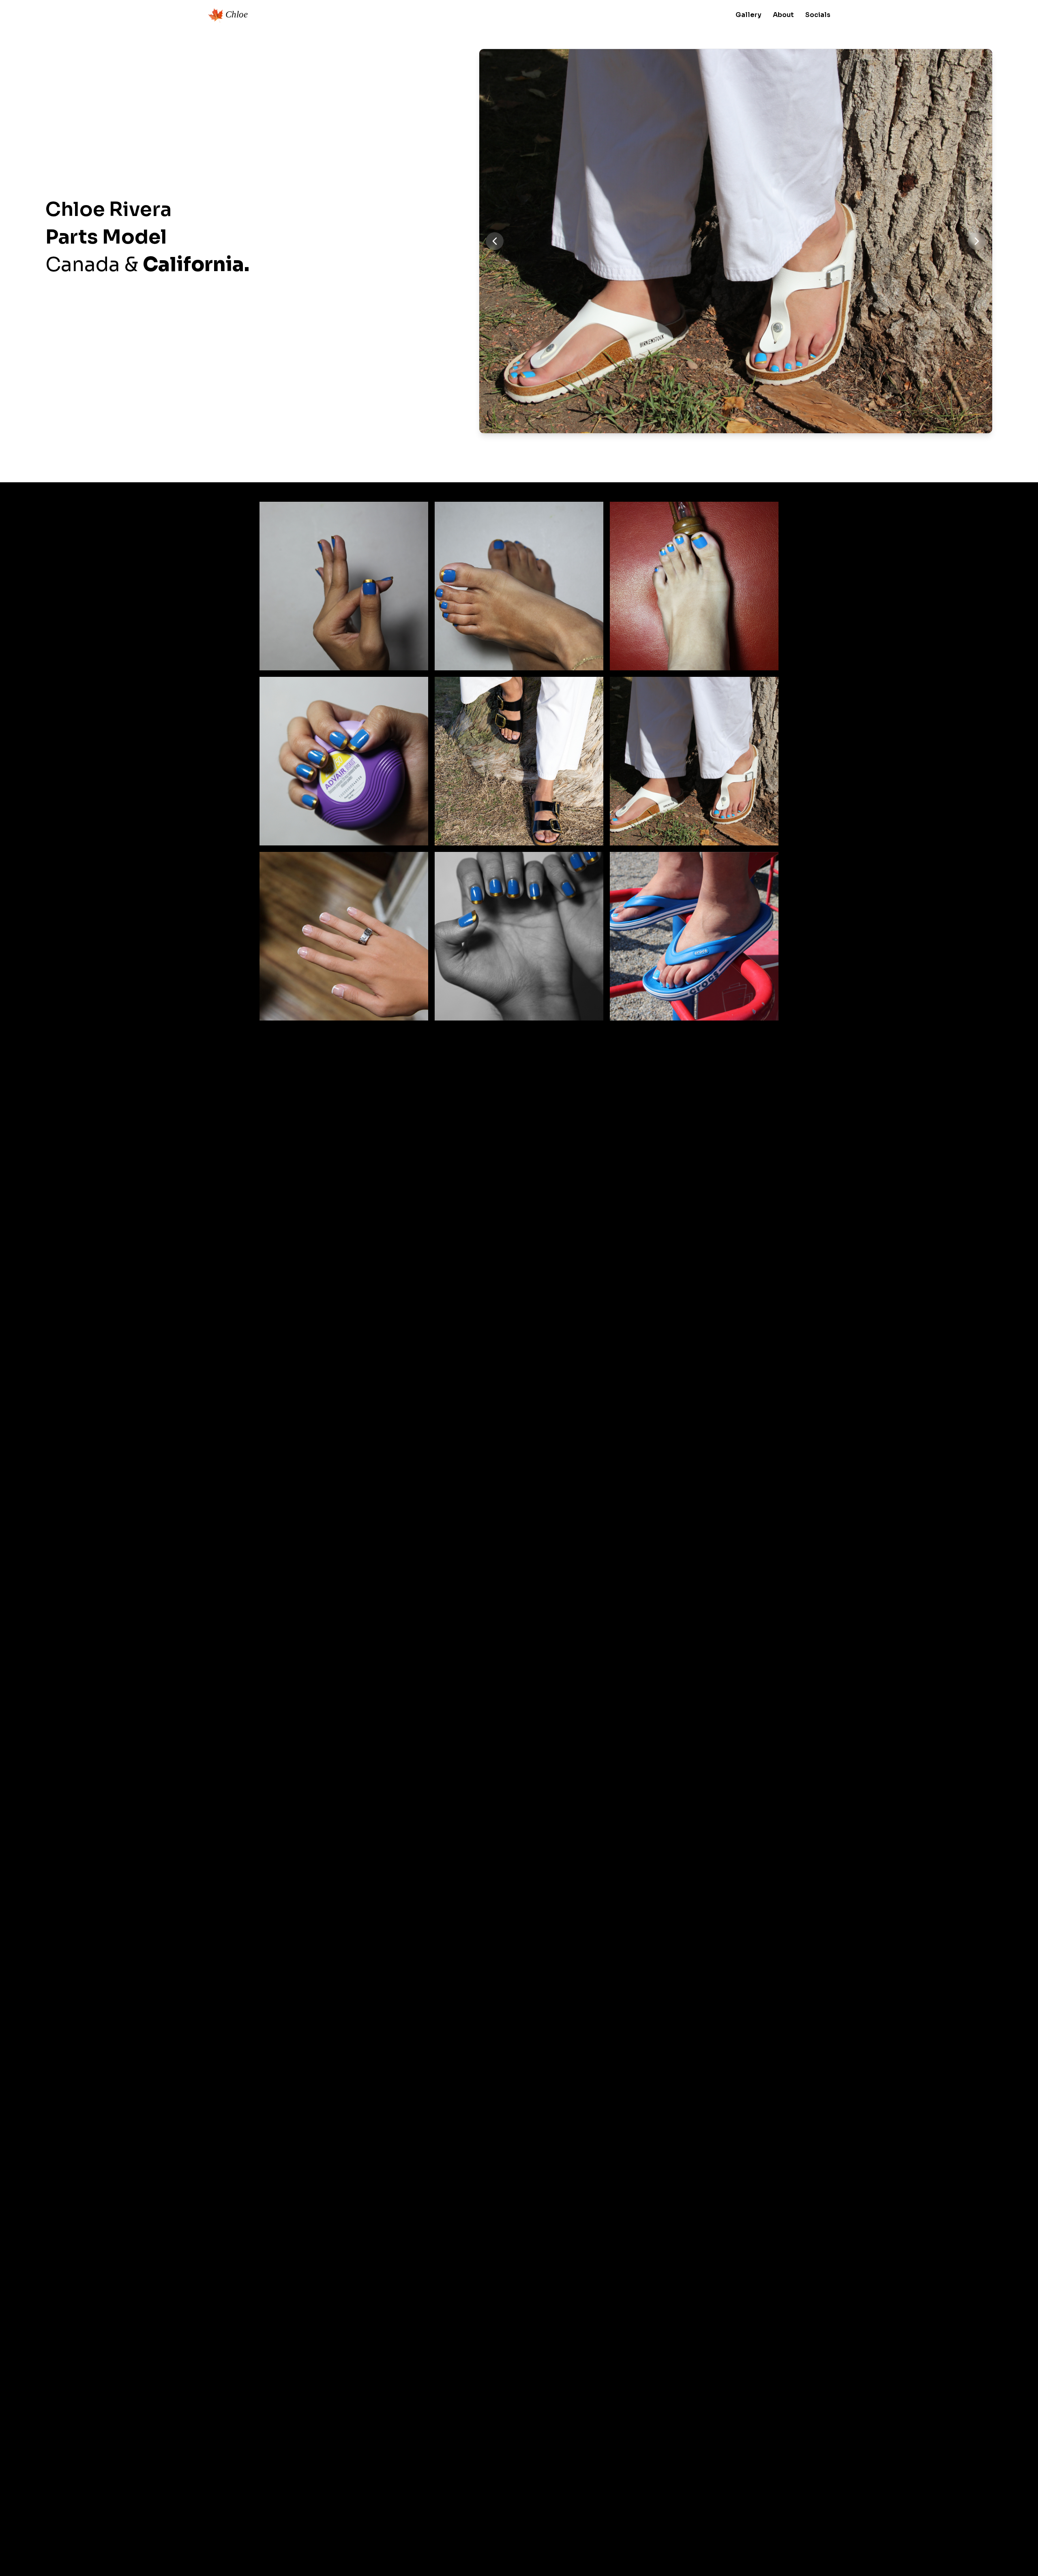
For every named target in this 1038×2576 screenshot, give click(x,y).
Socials (818, 15)
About (783, 15)
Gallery (748, 15)
